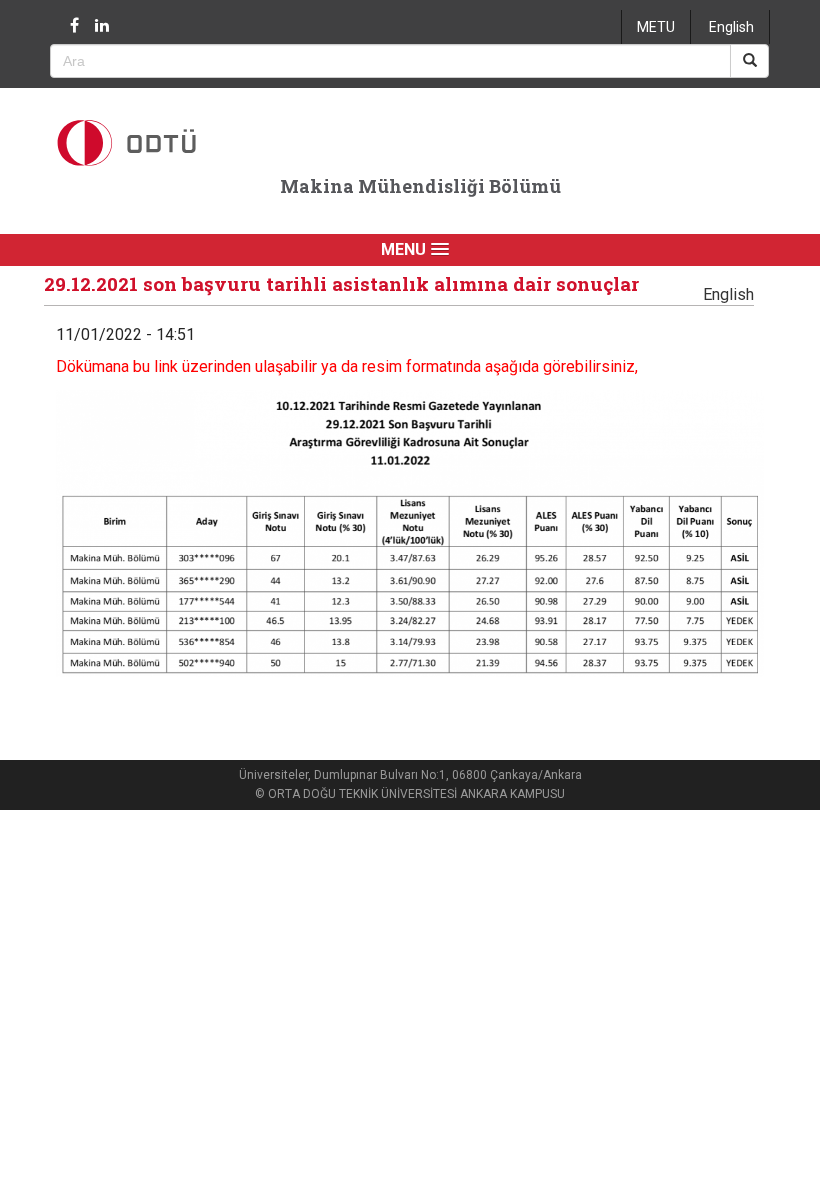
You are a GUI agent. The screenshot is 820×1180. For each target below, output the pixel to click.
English (731, 27)
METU (656, 27)
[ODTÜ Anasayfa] (155, 142)
